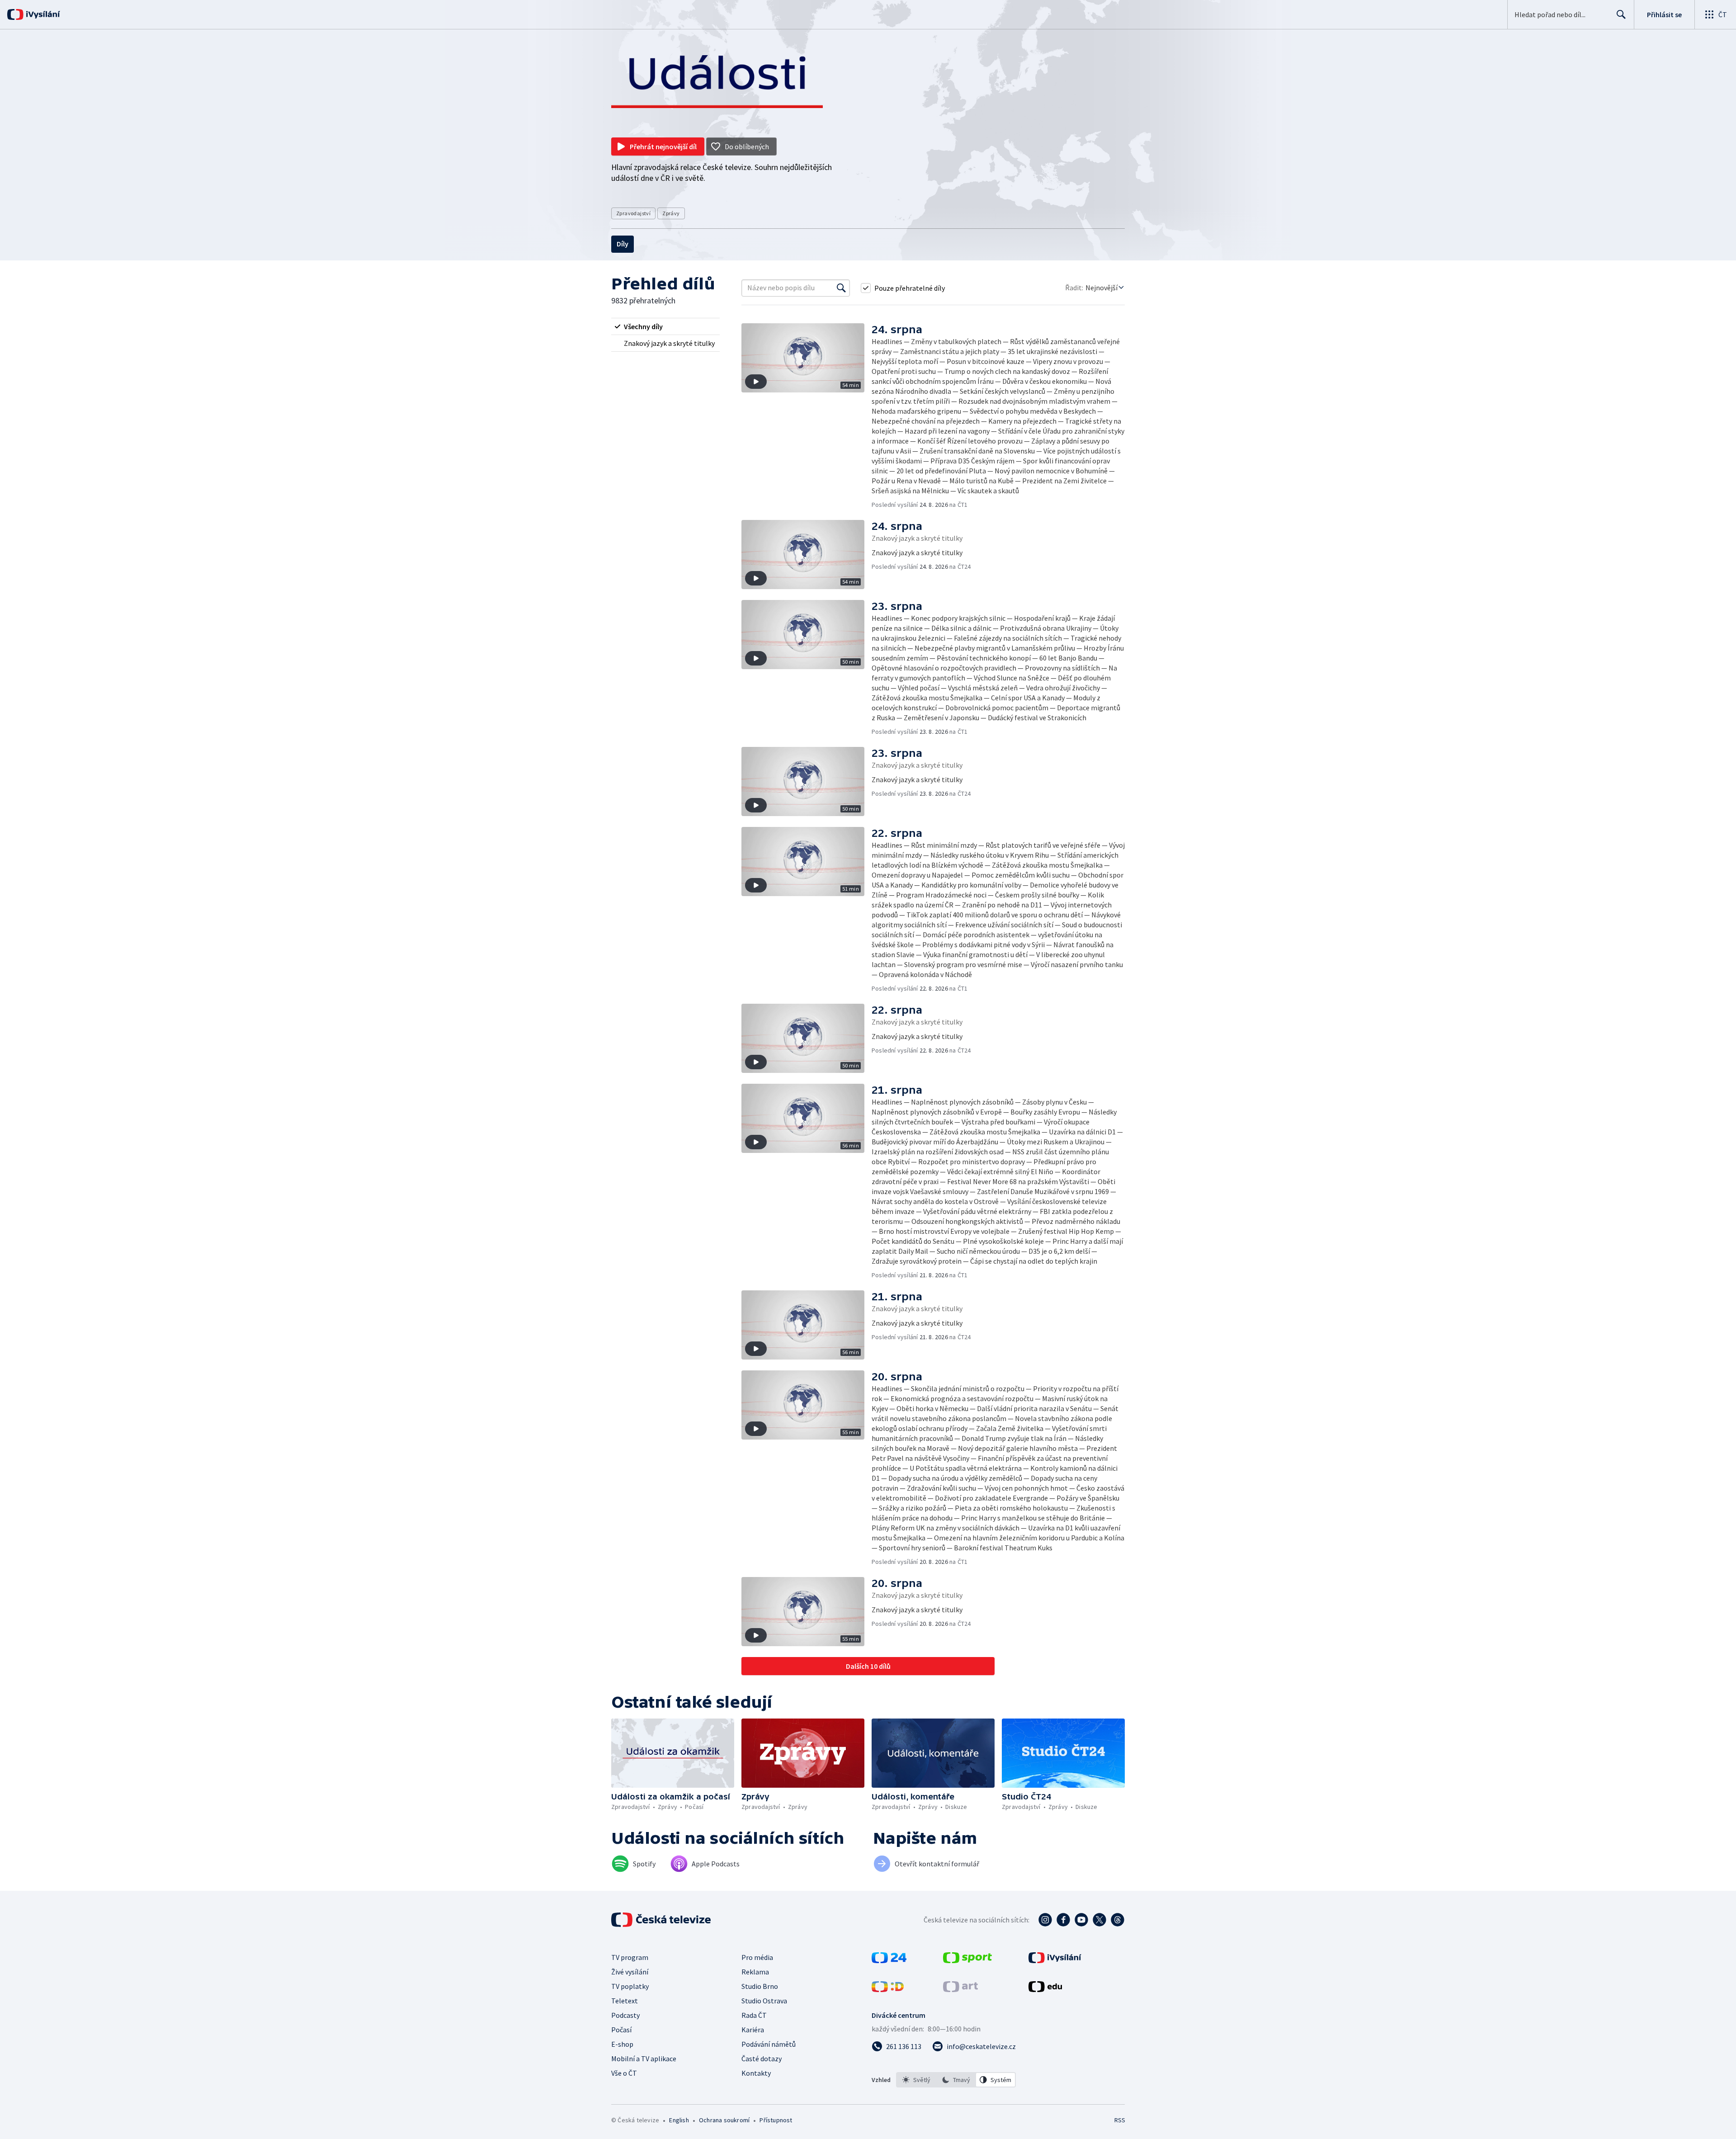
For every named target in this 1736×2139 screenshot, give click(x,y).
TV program (630, 1957)
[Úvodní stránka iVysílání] (42, 14)
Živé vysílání (630, 1972)
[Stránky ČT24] (889, 1960)
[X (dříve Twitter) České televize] (1099, 1920)
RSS (1120, 2120)
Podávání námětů (769, 2044)
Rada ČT (754, 2015)
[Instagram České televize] (1045, 1920)
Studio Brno (760, 1986)
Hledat (1621, 14)
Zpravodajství (633, 213)
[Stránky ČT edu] (1045, 1989)
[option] (916, 2080)
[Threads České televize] (1118, 1920)
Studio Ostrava (764, 2001)
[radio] (665, 326)
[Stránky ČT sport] (967, 1960)
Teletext (625, 2001)
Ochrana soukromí (724, 2120)
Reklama (755, 1972)
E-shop (622, 2044)
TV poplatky (630, 1986)
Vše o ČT (624, 2073)
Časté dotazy (762, 2059)
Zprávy (671, 213)
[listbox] (956, 2080)
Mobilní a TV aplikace (644, 2059)
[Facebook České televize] (1063, 1920)
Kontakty (756, 2073)
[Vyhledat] (841, 288)
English (679, 2120)
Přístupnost (776, 2120)
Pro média (757, 1957)
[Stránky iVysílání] (1055, 1960)
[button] (807, 416)
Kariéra (753, 2030)
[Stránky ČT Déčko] (888, 1989)
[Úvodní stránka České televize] (662, 1920)
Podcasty (625, 2015)
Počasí (621, 2030)
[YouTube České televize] (1081, 1920)
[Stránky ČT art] (960, 1989)
